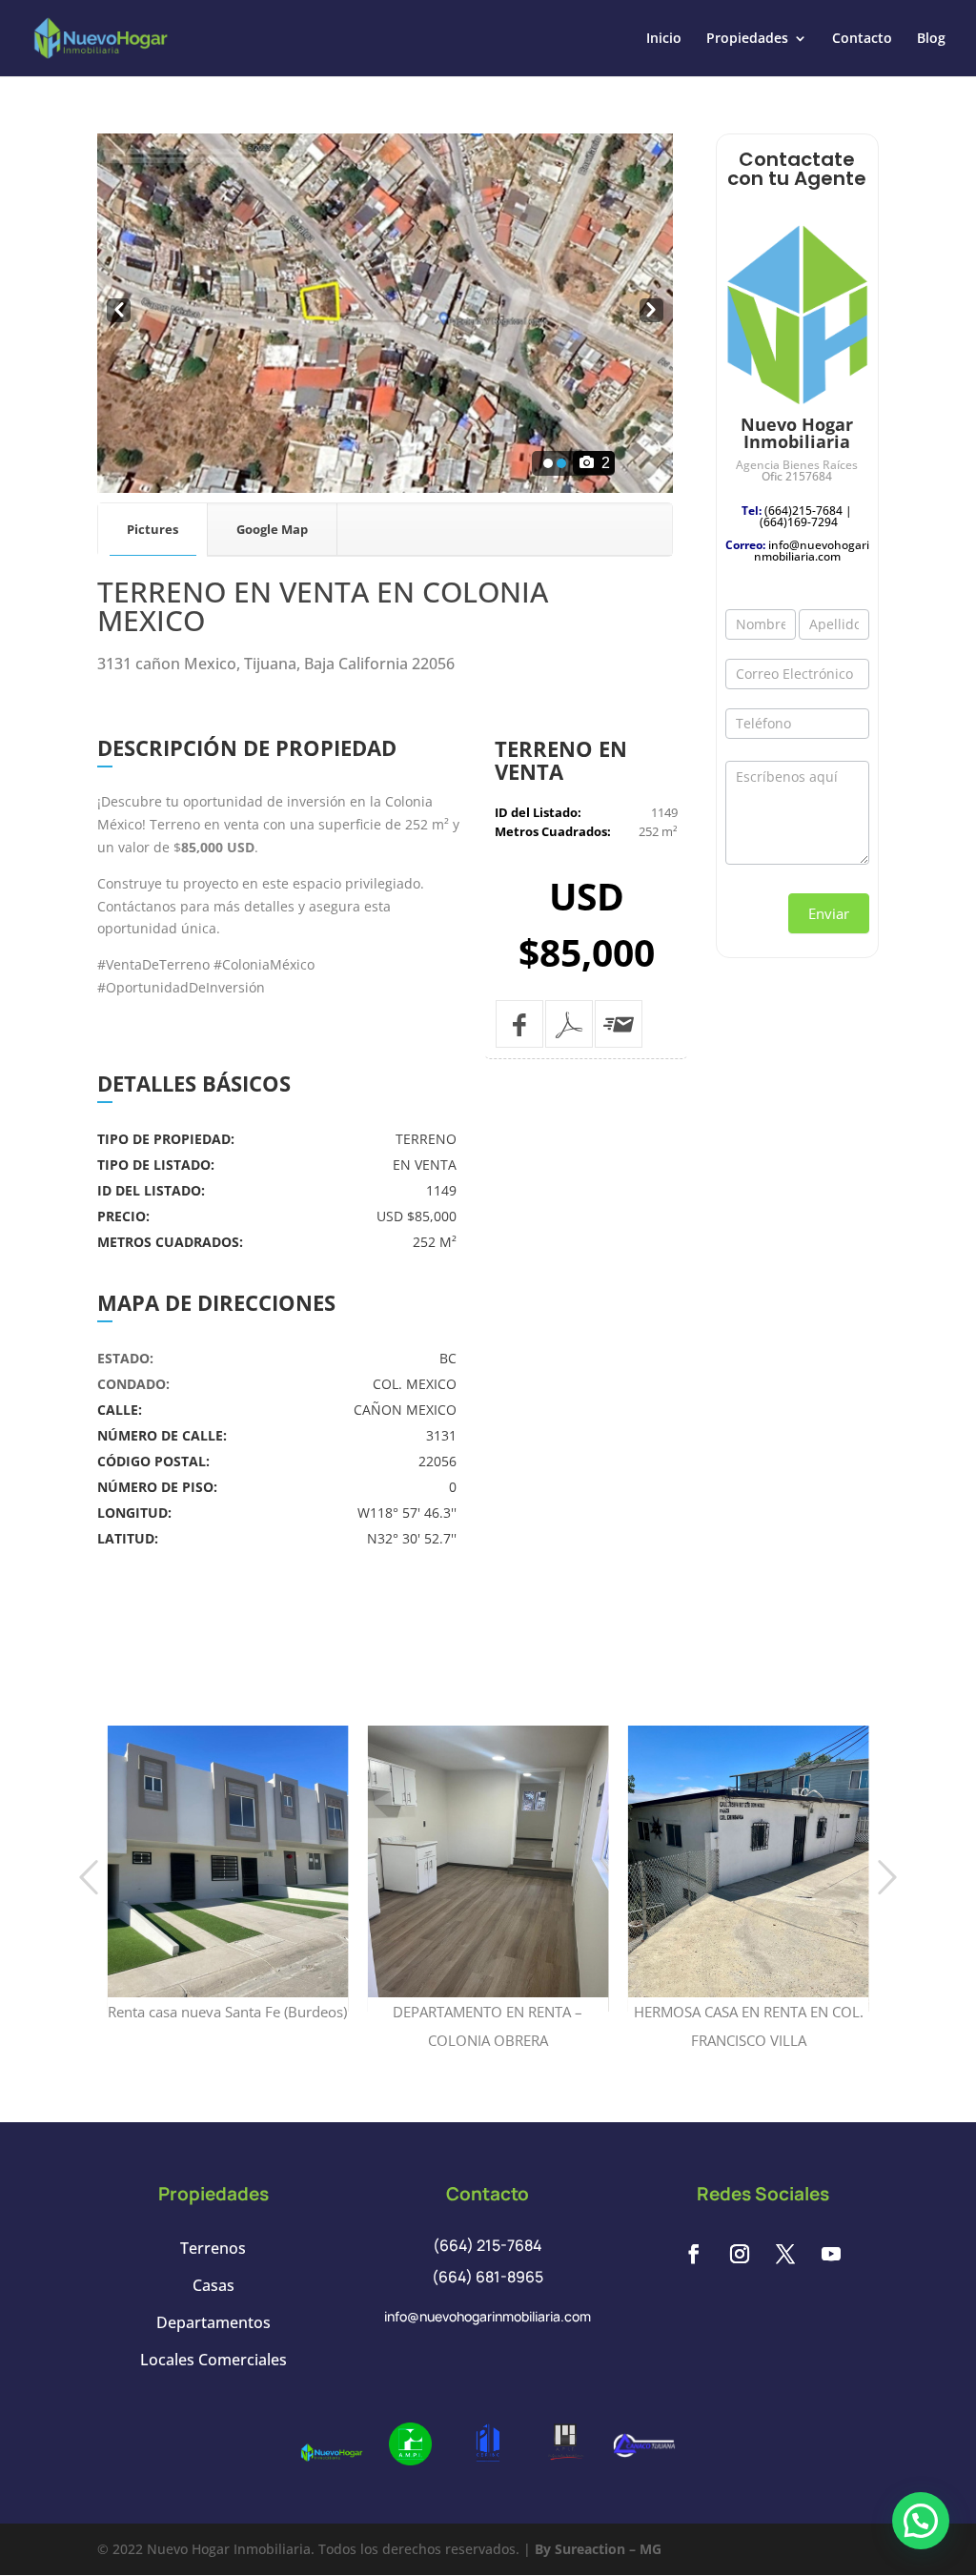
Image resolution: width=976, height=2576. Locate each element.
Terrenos (213, 2248)
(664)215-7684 (803, 511)
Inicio (664, 39)
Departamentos (213, 2322)
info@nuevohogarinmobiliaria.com (812, 551)
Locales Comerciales (213, 2360)
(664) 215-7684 (488, 2245)
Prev (116, 311)
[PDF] (569, 1024)
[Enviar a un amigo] (619, 1024)
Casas (213, 2285)
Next (651, 311)
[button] (921, 2521)
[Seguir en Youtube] (831, 2254)
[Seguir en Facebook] (694, 2254)
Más (228, 1816)
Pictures (152, 529)
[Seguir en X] (785, 2254)
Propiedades (747, 39)
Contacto (862, 39)
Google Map (272, 529)
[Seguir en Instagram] (740, 2254)
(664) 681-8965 (488, 2277)
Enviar (829, 913)
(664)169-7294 (799, 522)
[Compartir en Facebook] (519, 1024)
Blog (931, 39)
